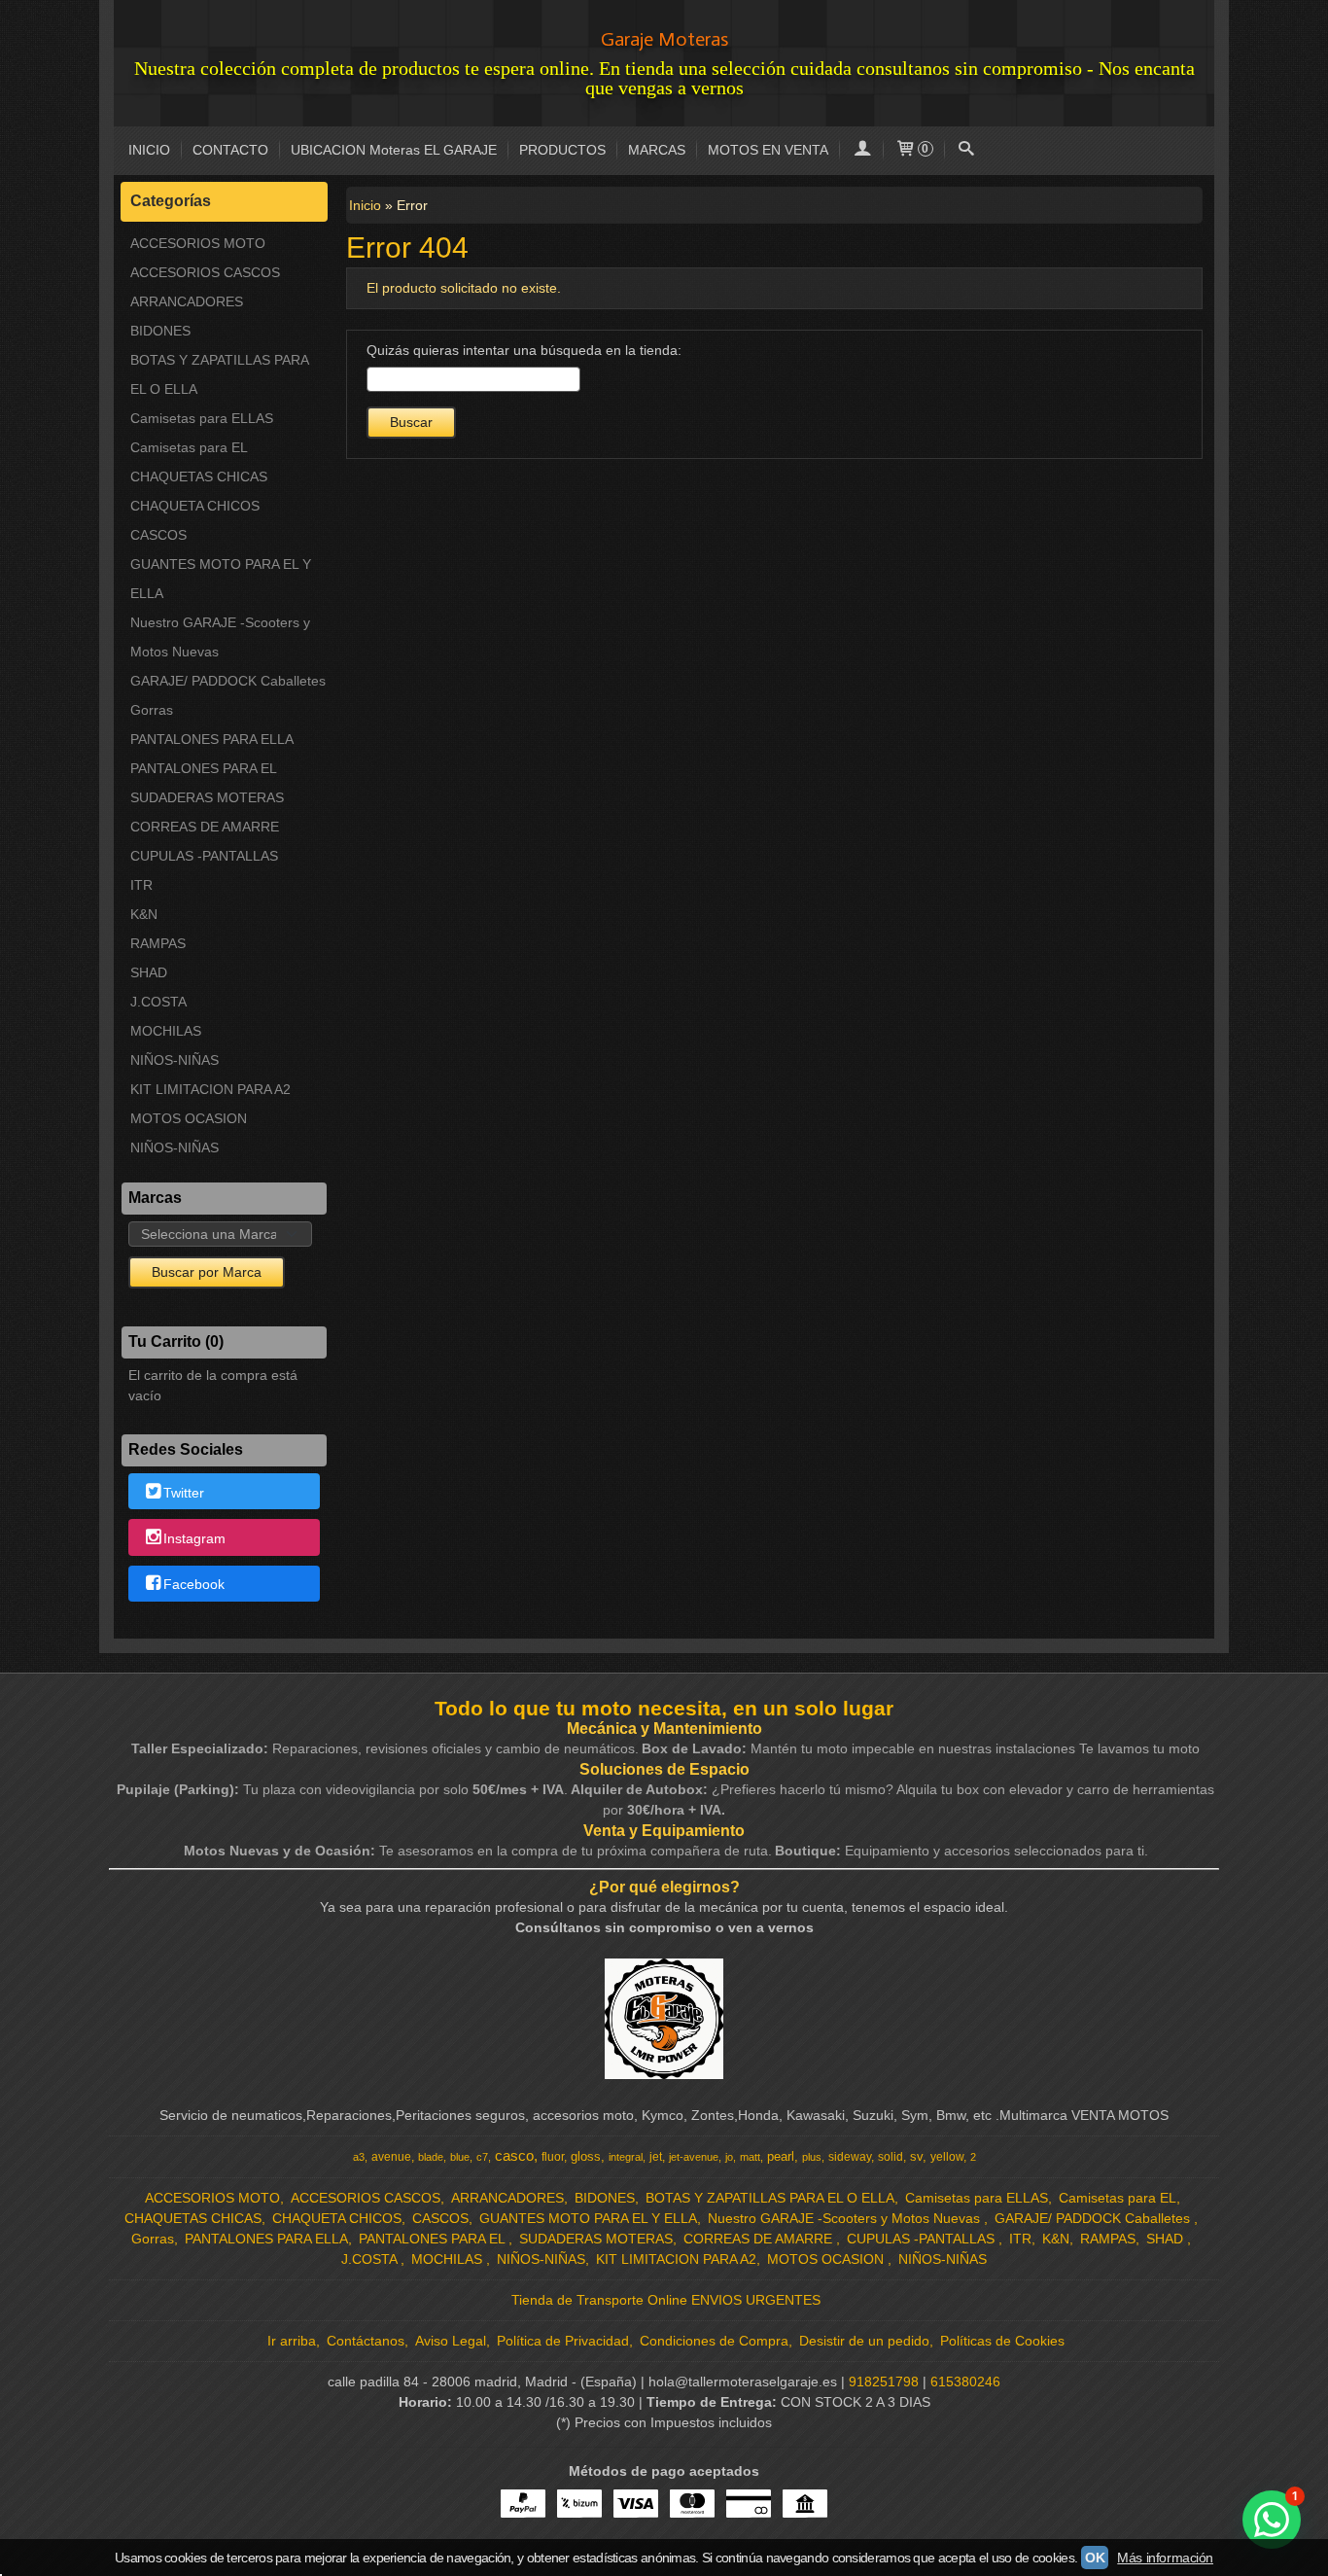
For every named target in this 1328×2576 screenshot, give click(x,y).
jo (729, 2157)
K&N (144, 914)
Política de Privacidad (563, 2341)
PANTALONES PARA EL (204, 768)
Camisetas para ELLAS (202, 418)
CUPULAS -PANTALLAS (204, 856)
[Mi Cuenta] (861, 150)
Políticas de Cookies (1002, 2341)
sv (916, 2156)
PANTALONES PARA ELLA (212, 739)
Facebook (194, 1584)
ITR (141, 885)
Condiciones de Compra (714, 2341)
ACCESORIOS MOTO (198, 243)
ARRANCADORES (187, 301)
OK (1095, 2558)
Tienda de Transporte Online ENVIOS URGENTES (666, 2300)
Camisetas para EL (189, 447)
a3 (359, 2157)
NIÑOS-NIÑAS (175, 1060)
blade (431, 2157)
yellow (947, 2157)
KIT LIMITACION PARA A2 (210, 1089)
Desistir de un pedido (864, 2341)
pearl (781, 2156)
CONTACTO (230, 150)
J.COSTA (158, 1002)
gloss (586, 2156)
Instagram (194, 1538)
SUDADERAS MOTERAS (207, 797)
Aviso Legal (451, 2341)
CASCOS (158, 535)
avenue (391, 2157)
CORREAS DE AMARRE (205, 827)
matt (750, 2157)
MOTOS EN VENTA (768, 150)
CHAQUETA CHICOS (195, 506)
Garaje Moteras (664, 39)
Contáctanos (366, 2341)
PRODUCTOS (562, 150)
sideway (850, 2157)
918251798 (884, 2382)
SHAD (149, 972)
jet (656, 2157)
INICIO (149, 150)
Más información (1165, 2558)
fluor (553, 2157)
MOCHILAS (166, 1031)
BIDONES (160, 331)
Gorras (152, 710)
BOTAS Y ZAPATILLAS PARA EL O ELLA (219, 374)
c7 (482, 2157)
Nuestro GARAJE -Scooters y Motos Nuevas (220, 637)
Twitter (184, 1493)
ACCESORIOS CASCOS (205, 272)
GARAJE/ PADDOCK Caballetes (228, 681)
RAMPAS (158, 943)
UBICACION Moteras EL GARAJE (394, 150)
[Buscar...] (966, 150)
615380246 (965, 2382)
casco (514, 2156)
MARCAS (657, 150)
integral (626, 2157)
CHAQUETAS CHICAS (199, 476)
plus (812, 2157)
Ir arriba (292, 2341)
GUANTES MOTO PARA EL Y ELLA (221, 579)
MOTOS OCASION (189, 1118)
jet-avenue (694, 2157)
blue (460, 2157)
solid (891, 2157)
